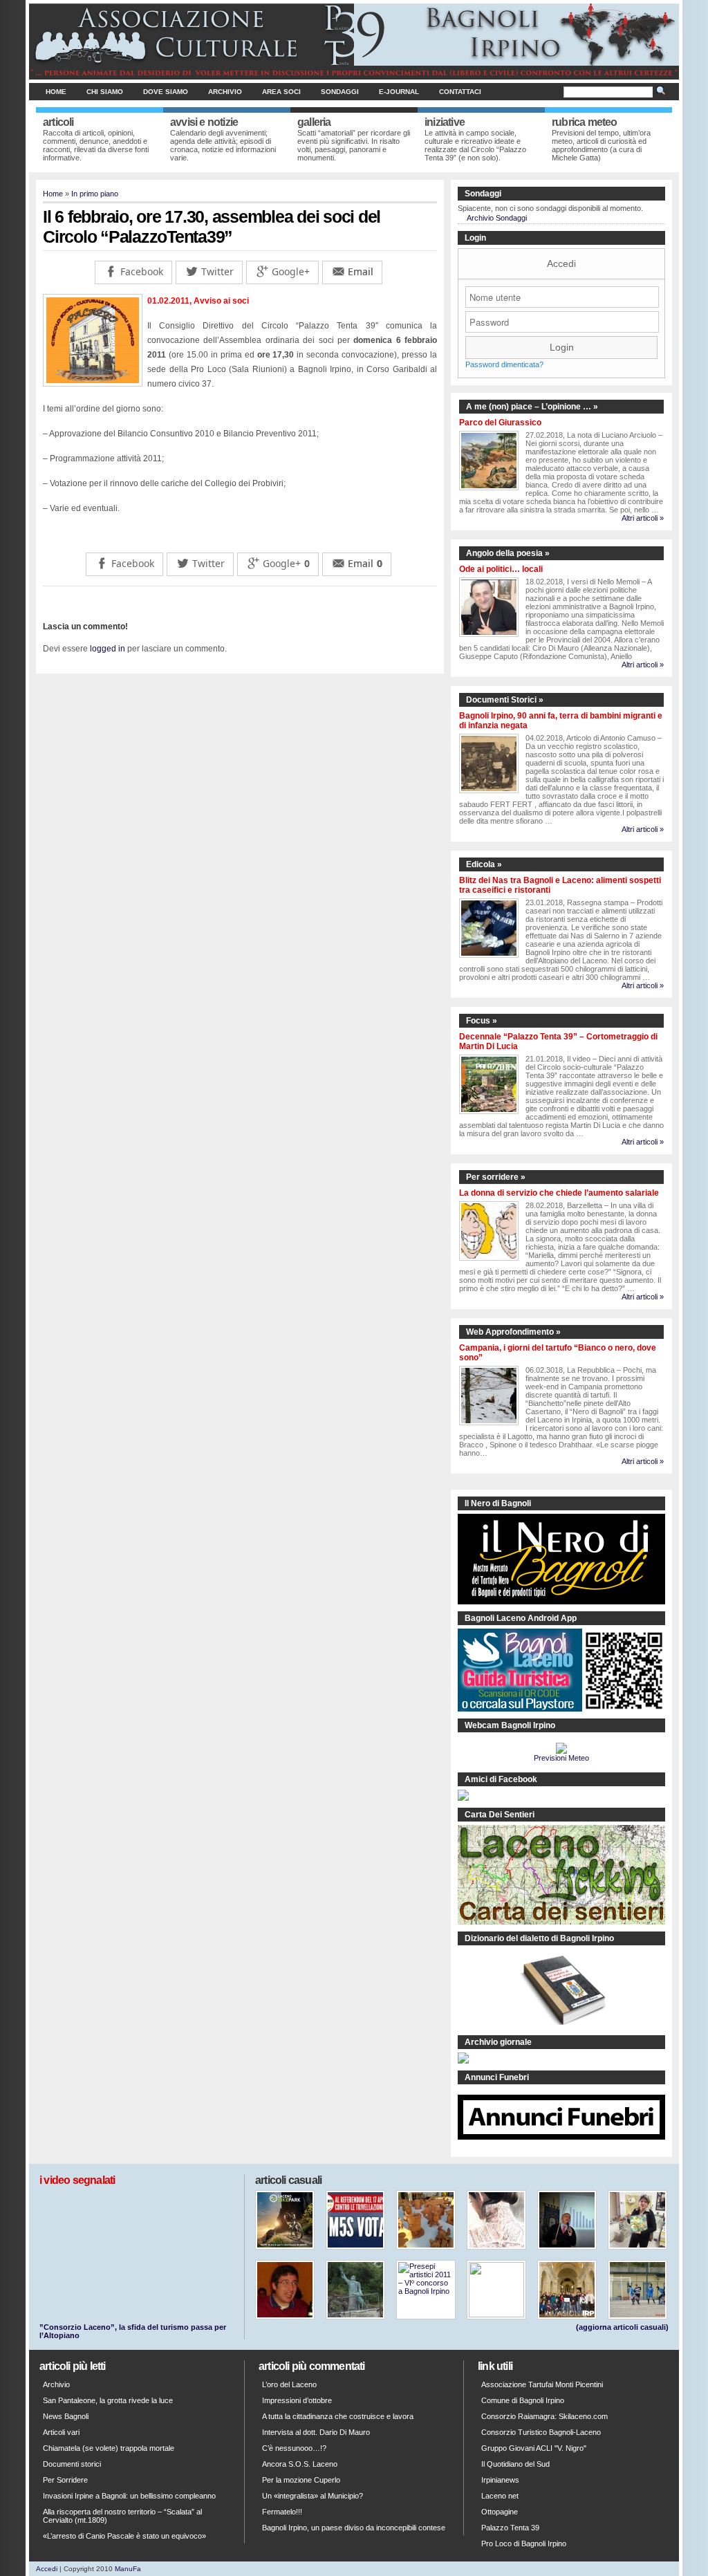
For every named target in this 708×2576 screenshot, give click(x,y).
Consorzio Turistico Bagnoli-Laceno (541, 2432)
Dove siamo (166, 92)
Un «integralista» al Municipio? (313, 2496)
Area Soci (281, 92)
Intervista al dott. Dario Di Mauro (316, 2432)
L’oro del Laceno (289, 2384)
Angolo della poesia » (508, 553)
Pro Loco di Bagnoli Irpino (524, 2543)
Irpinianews (500, 2480)
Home (56, 92)
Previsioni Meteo (561, 1758)
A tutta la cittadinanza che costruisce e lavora (338, 2416)
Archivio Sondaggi (497, 218)
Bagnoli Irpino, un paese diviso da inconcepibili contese (354, 2528)
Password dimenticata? (504, 364)
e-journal (399, 92)
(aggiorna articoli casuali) (622, 2327)
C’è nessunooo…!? (294, 2448)
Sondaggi (340, 92)
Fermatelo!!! (282, 2512)
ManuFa (128, 2569)
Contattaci (460, 92)
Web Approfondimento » (513, 1332)
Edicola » (484, 864)
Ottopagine (500, 2512)
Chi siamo (105, 92)
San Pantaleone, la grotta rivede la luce (108, 2400)
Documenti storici (72, 2464)
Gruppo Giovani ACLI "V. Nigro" (534, 2448)
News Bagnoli (66, 2416)
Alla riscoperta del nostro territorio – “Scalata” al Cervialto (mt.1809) (122, 2516)
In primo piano (95, 194)
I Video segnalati (77, 2180)
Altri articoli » (643, 518)
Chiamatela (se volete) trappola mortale (109, 2448)
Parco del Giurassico (500, 423)
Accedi (561, 263)
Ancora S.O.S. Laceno (300, 2464)
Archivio (225, 92)
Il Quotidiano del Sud (515, 2464)
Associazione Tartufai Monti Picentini (542, 2384)
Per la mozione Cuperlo (301, 2480)
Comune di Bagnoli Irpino (523, 2400)
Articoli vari (61, 2432)
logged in (108, 649)
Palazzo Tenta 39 (510, 2528)
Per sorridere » (496, 1177)
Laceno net (500, 2496)
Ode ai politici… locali (501, 569)
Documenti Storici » (505, 700)
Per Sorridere (65, 2480)
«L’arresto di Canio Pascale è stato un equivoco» (124, 2536)
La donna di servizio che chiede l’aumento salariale (559, 1193)
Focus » (482, 1021)
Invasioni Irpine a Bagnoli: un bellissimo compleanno (129, 2496)
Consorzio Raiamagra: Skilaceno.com (544, 2416)
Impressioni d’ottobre (297, 2400)
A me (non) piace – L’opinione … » (532, 407)
